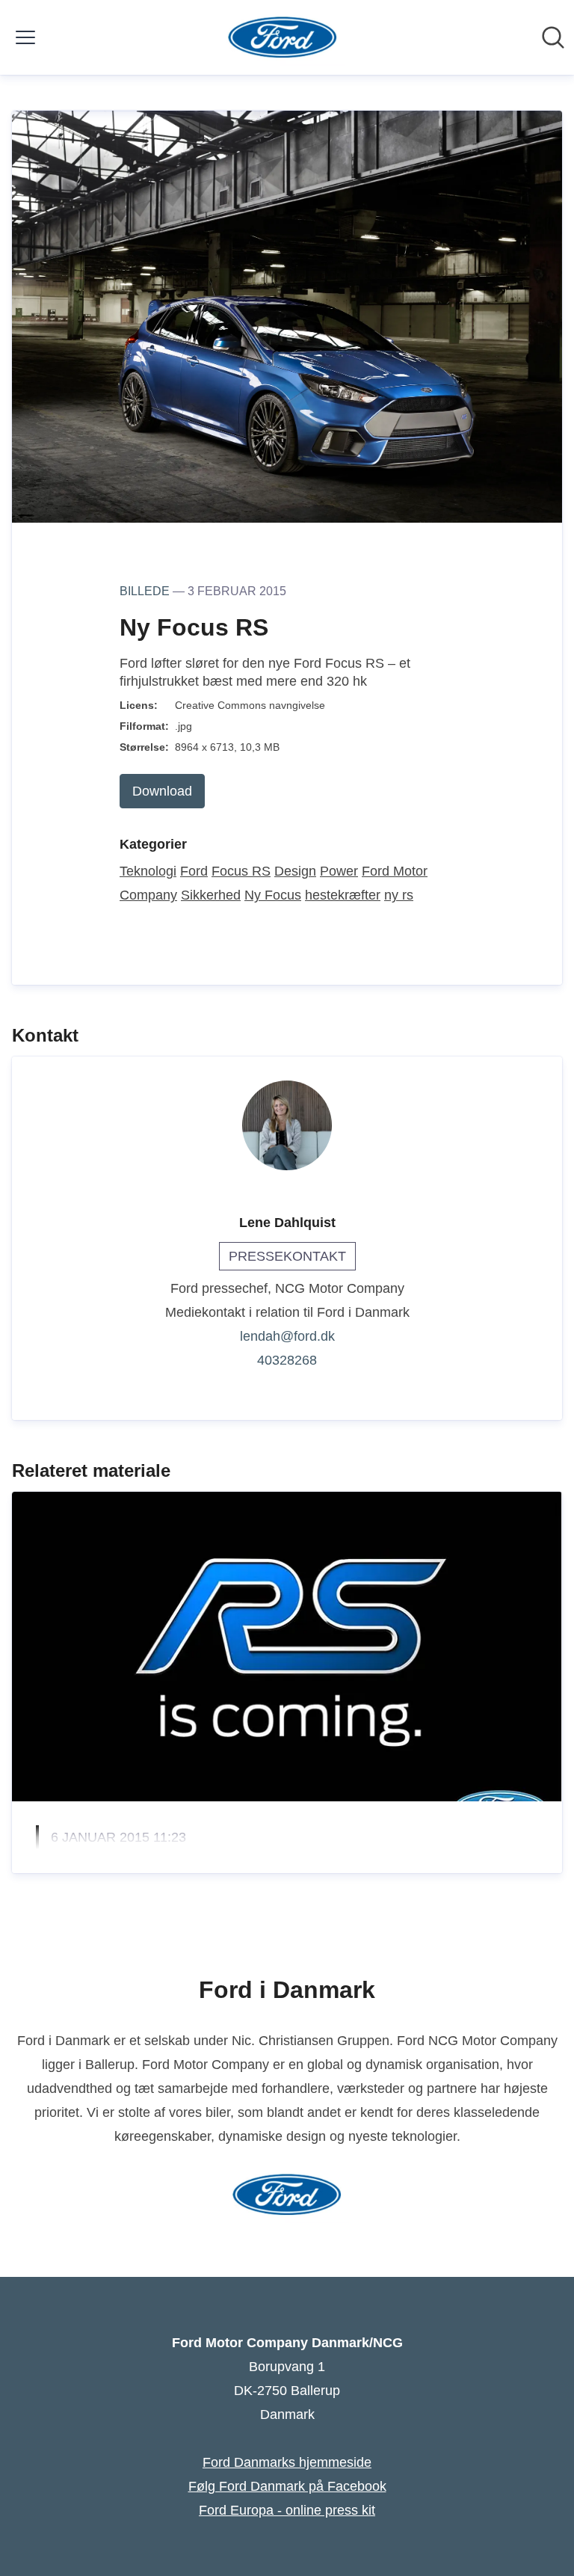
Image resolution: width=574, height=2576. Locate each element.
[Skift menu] (25, 37)
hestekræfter (343, 895)
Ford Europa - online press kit (287, 2510)
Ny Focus (273, 895)
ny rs (399, 895)
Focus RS (241, 871)
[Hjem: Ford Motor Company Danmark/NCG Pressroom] (283, 37)
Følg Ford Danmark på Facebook (287, 2486)
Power (339, 871)
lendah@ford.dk (287, 1336)
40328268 (287, 1360)
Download (162, 791)
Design (295, 871)
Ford (194, 871)
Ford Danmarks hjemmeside (287, 2462)
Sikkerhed (211, 895)
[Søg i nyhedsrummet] (553, 37)
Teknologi (148, 871)
